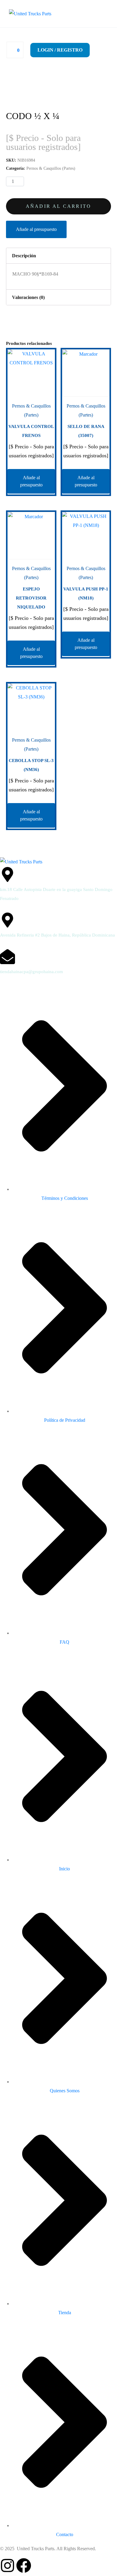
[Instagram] (7, 2566)
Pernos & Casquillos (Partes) (51, 168)
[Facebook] (24, 2566)
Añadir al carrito (58, 206)
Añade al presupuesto (36, 229)
